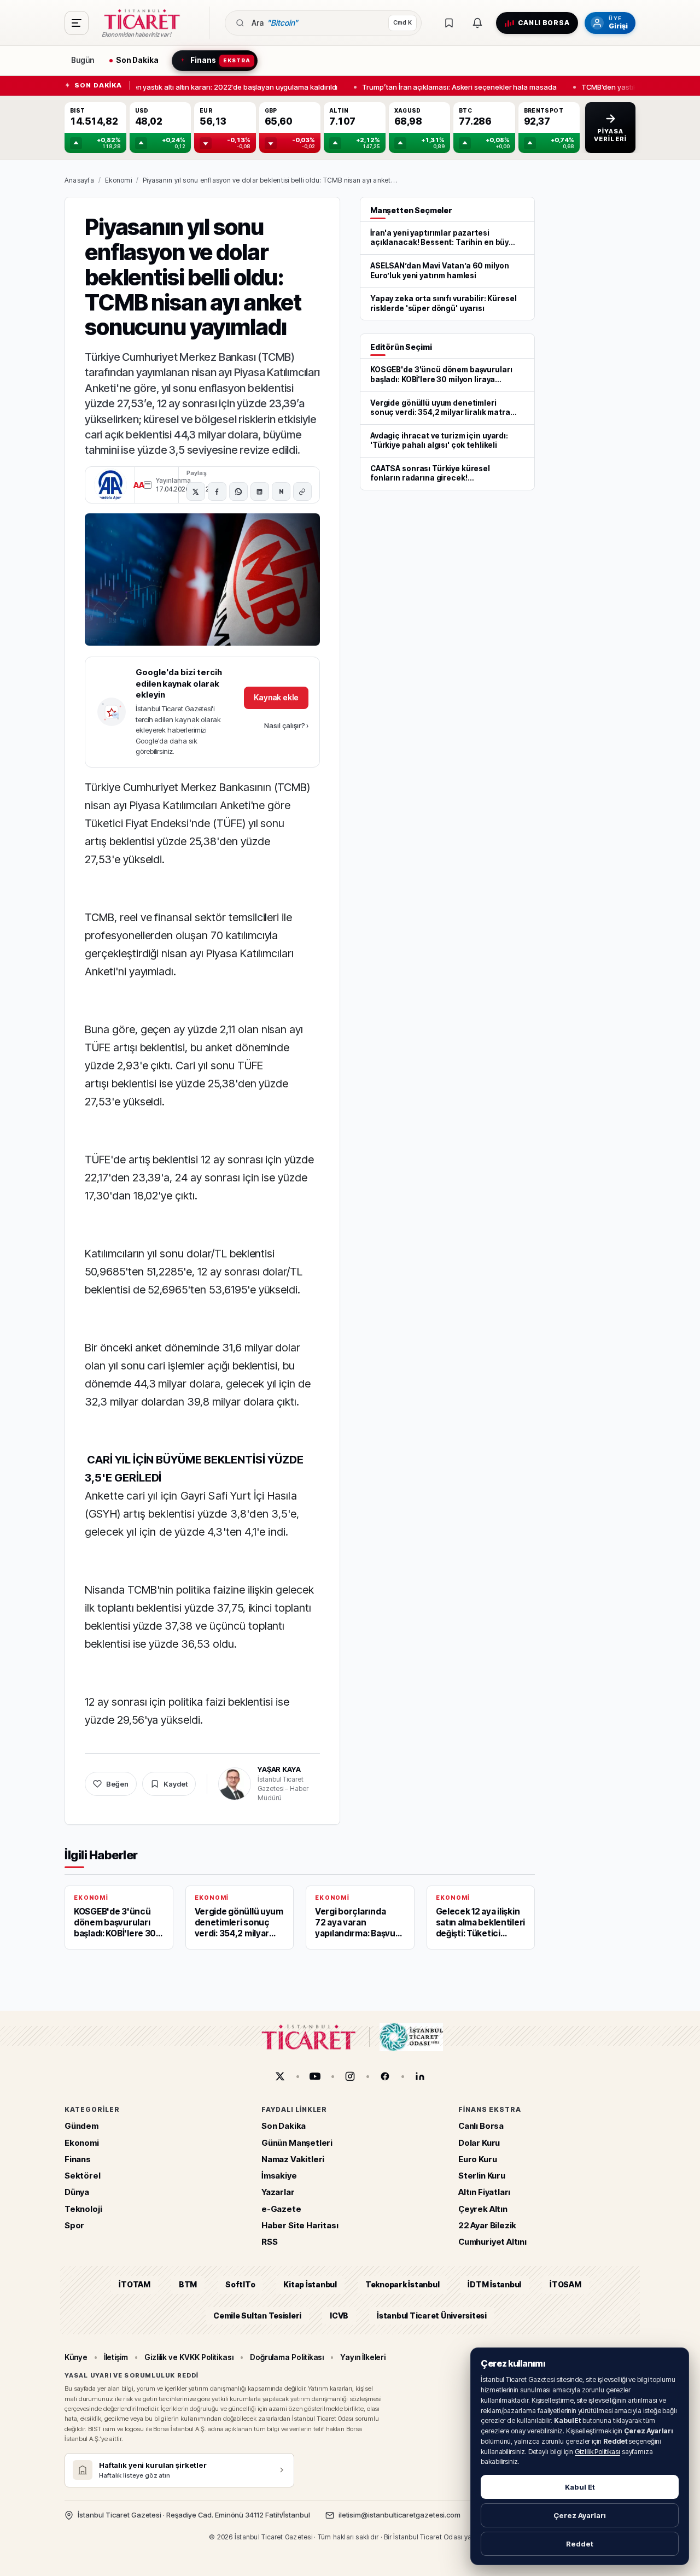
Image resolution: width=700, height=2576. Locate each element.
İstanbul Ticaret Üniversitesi (432, 2316)
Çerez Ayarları (580, 2515)
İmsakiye (279, 2176)
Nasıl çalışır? (286, 725)
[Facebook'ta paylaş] (217, 491)
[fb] (385, 2076)
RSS (269, 2242)
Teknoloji (83, 2209)
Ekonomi (118, 180)
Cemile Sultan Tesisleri (257, 2316)
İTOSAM (565, 2284)
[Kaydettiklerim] (449, 23)
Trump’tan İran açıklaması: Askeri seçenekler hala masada (454, 86)
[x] (280, 2076)
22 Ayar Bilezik (487, 2225)
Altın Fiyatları (484, 2192)
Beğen (117, 1784)
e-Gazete (281, 2209)
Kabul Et (580, 2487)
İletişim (116, 2357)
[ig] (350, 2076)
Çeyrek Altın (483, 2209)
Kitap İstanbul (310, 2284)
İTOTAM (135, 2284)
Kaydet (176, 1784)
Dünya (77, 2192)
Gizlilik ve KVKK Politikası (189, 2357)
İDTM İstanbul (494, 2284)
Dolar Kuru (479, 2143)
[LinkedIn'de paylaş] (260, 491)
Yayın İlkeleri (363, 2357)
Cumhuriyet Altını (492, 2242)
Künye (76, 2357)
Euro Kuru (477, 2159)
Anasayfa (79, 180)
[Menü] (77, 23)
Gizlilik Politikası (597, 2452)
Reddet (580, 2544)
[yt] (315, 2076)
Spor (74, 2225)
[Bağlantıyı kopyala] (302, 491)
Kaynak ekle (276, 697)
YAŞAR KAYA (279, 1769)
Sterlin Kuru (482, 2176)
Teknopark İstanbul (402, 2284)
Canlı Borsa (481, 2126)
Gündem (81, 2126)
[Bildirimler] (477, 23)
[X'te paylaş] (196, 491)
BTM (188, 2284)
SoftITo (240, 2284)
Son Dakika (284, 2126)
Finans (78, 2159)
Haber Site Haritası (300, 2225)
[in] (420, 2076)
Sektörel (83, 2176)
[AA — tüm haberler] (110, 485)
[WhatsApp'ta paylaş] (238, 491)
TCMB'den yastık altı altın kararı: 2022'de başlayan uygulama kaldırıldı (217, 86)
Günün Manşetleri (297, 2143)
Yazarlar (278, 2192)
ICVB (339, 2316)
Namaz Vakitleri (293, 2159)
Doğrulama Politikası (287, 2357)
